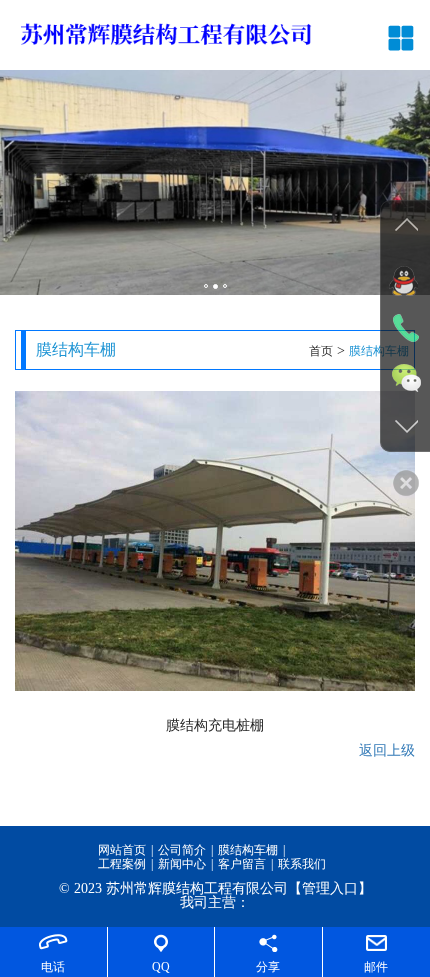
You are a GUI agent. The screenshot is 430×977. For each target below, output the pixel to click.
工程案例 (122, 864)
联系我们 (302, 864)
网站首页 (122, 850)
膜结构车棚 (248, 850)
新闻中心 (182, 864)
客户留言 (242, 864)
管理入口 (330, 888)
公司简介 (182, 850)
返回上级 (387, 750)
